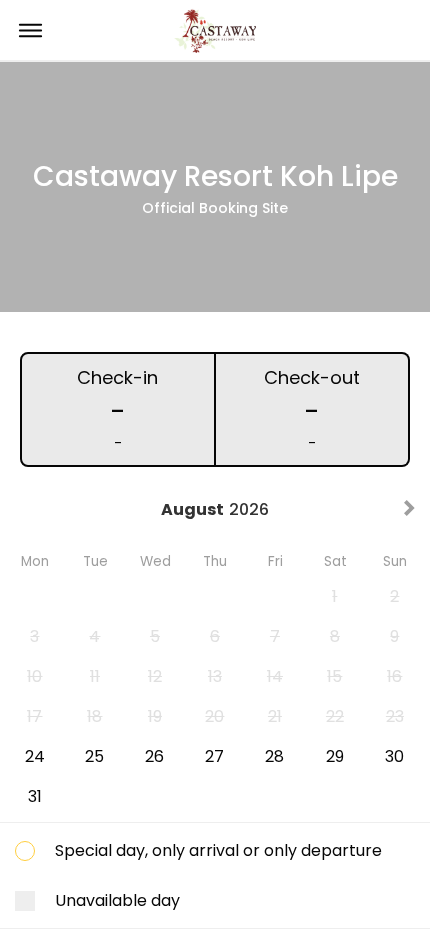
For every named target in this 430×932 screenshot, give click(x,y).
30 (394, 756)
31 (35, 796)
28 (274, 756)
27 (214, 756)
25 (94, 756)
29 (335, 756)
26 (154, 756)
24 (35, 756)
